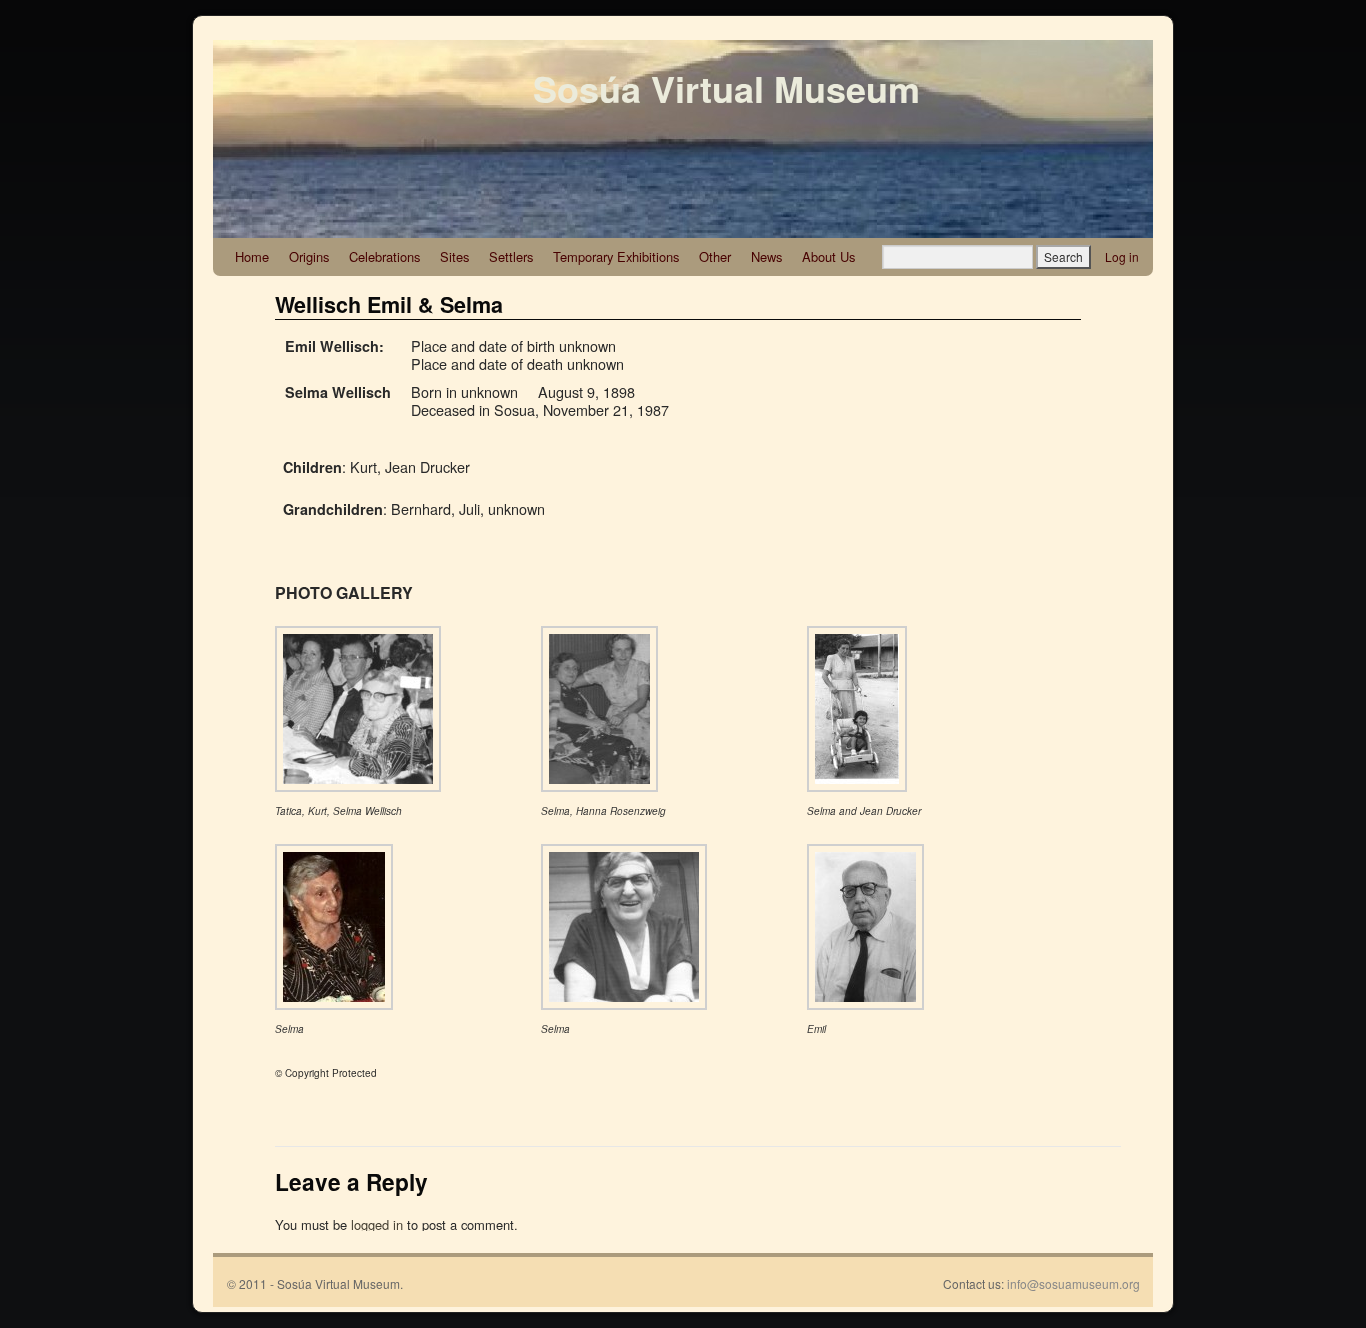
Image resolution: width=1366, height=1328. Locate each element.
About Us (828, 256)
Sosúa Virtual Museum (726, 88)
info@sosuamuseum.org (1073, 1283)
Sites (454, 256)
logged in (377, 1224)
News (766, 256)
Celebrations (384, 256)
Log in (1122, 256)
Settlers (511, 256)
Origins (309, 256)
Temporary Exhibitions (616, 256)
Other (715, 256)
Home (252, 256)
